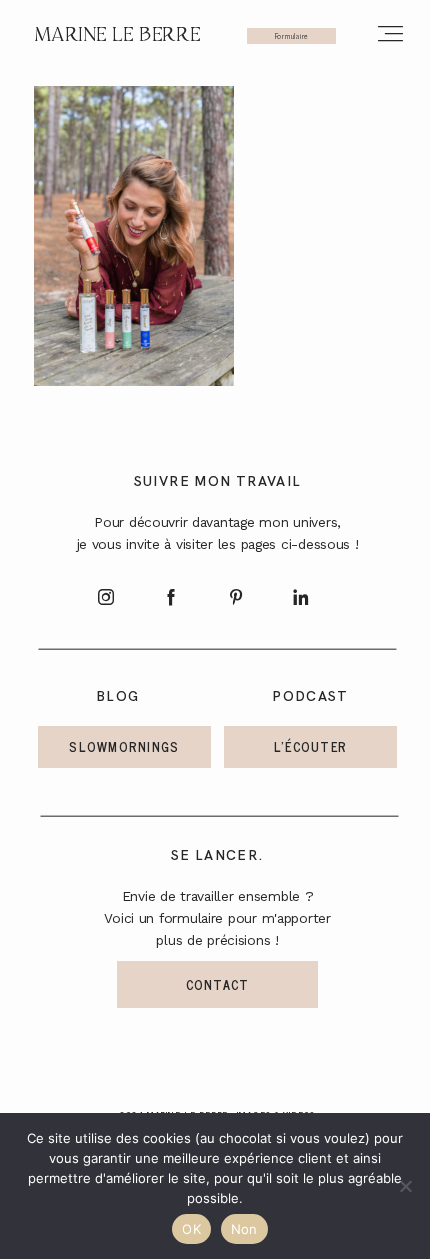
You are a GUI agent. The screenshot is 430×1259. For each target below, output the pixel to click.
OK (191, 1229)
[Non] (405, 1186)
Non (244, 1229)
